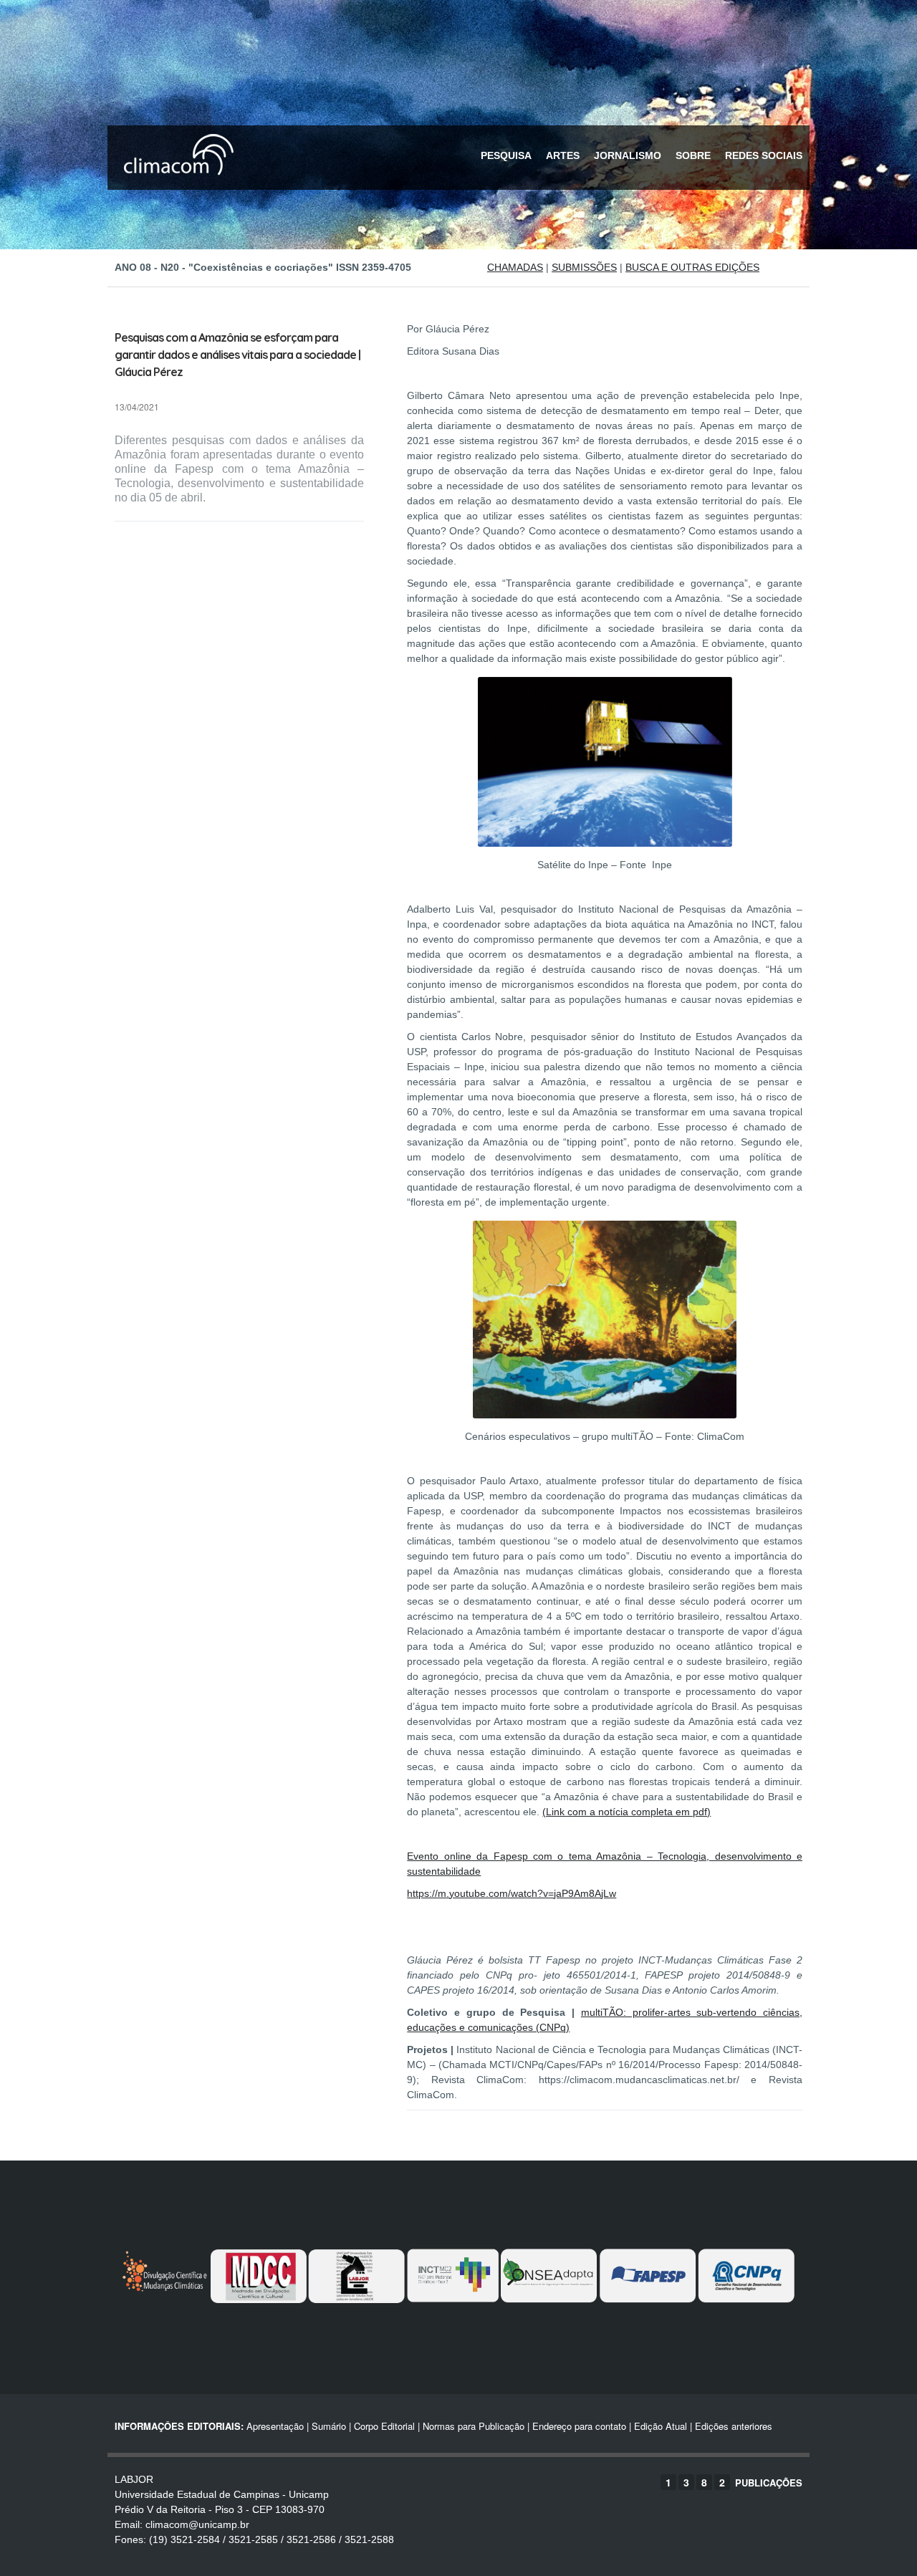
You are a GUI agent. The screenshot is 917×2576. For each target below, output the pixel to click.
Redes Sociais (764, 155)
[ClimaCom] (176, 184)
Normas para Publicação (474, 2426)
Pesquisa (506, 155)
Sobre (693, 155)
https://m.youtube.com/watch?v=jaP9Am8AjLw (512, 1893)
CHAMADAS (515, 267)
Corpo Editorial (384, 2426)
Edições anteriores (734, 2426)
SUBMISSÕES (584, 267)
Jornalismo (628, 155)
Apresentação (275, 2426)
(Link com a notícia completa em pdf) (626, 1812)
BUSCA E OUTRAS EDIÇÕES (692, 267)
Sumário (329, 2426)
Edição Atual (661, 2426)
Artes (563, 155)
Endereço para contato (578, 2426)
